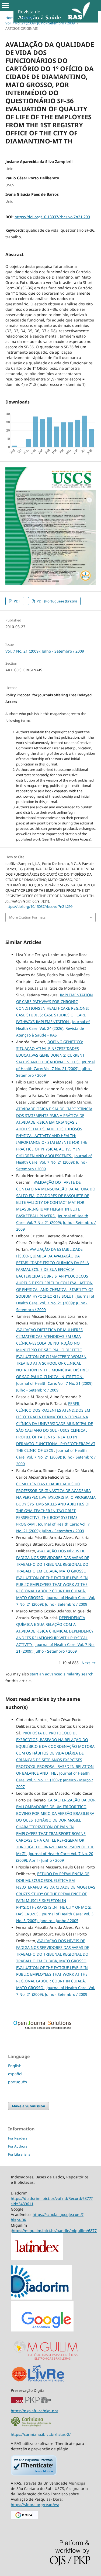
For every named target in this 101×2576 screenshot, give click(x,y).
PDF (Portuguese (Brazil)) (56, 601)
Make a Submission (29, 2106)
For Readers (18, 2138)
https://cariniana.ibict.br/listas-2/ (41, 2434)
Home (10, 18)
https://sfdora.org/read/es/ (35, 2505)
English (15, 2066)
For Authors (18, 2146)
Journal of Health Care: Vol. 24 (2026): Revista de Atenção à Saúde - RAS (53, 1028)
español (15, 2074)
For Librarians (19, 2154)
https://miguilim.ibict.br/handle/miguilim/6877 (54, 2231)
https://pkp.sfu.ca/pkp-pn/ (34, 2411)
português (18, 2082)
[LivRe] (46, 2381)
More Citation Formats (27, 917)
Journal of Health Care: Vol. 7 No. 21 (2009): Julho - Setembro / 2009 (55, 1069)
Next (86, 1663)
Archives (29, 18)
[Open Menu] (5, 5)
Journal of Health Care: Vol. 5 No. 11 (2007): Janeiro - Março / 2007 (55, 1780)
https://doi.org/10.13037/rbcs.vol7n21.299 (52, 217)
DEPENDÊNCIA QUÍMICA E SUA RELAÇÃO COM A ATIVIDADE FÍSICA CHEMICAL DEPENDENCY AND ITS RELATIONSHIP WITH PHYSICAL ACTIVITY (55, 1631)
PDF (17, 601)
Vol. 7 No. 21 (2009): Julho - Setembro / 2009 (40, 23)
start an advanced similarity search (62, 1674)
